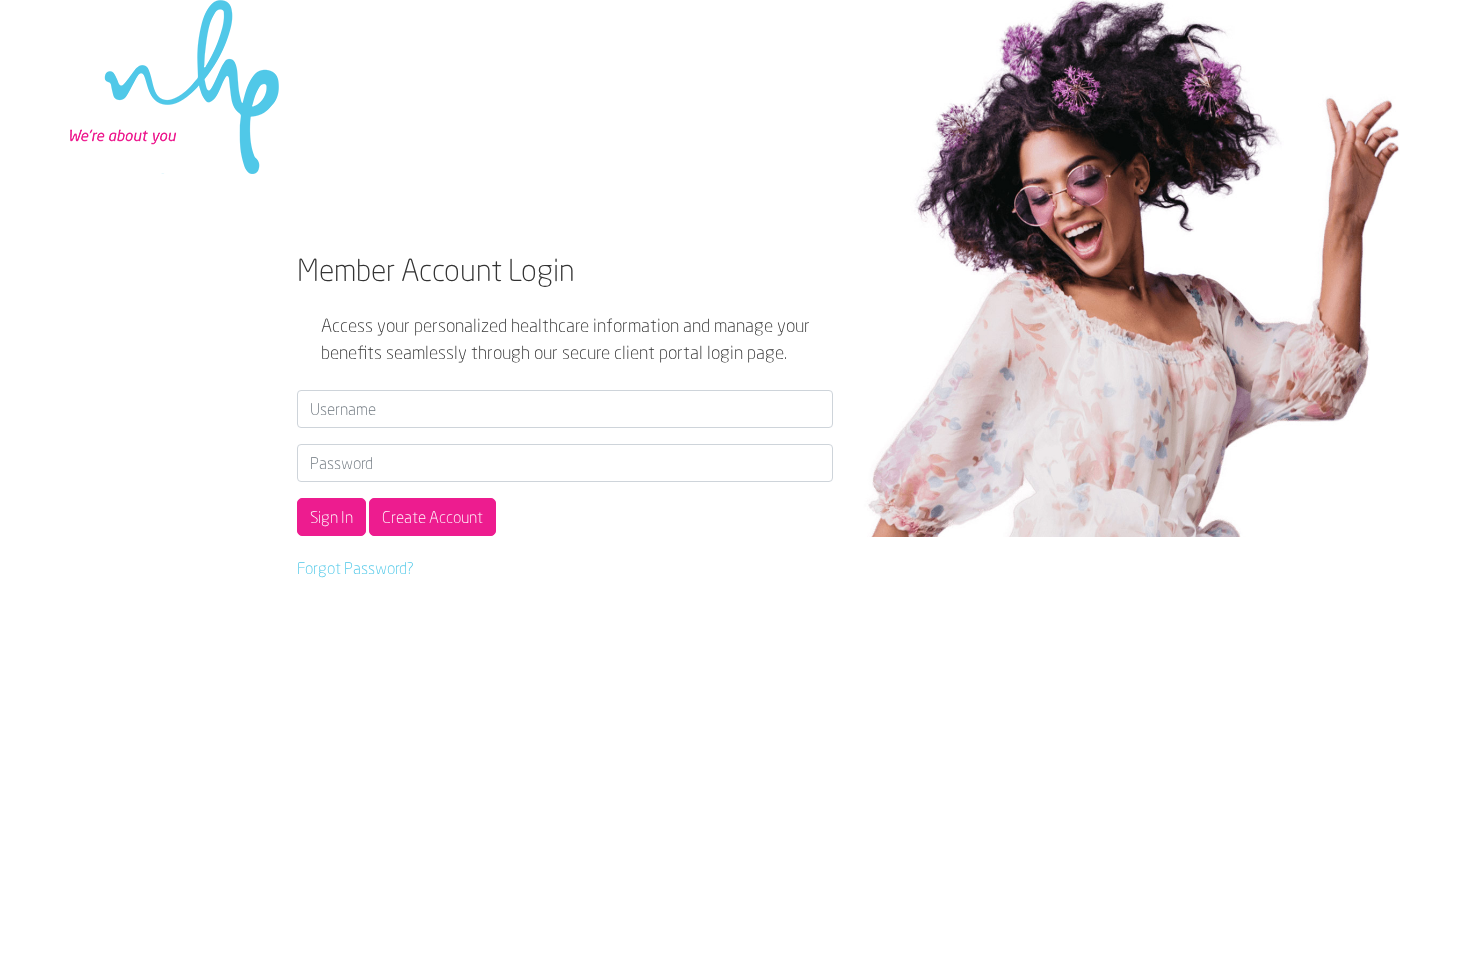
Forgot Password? (355, 568)
